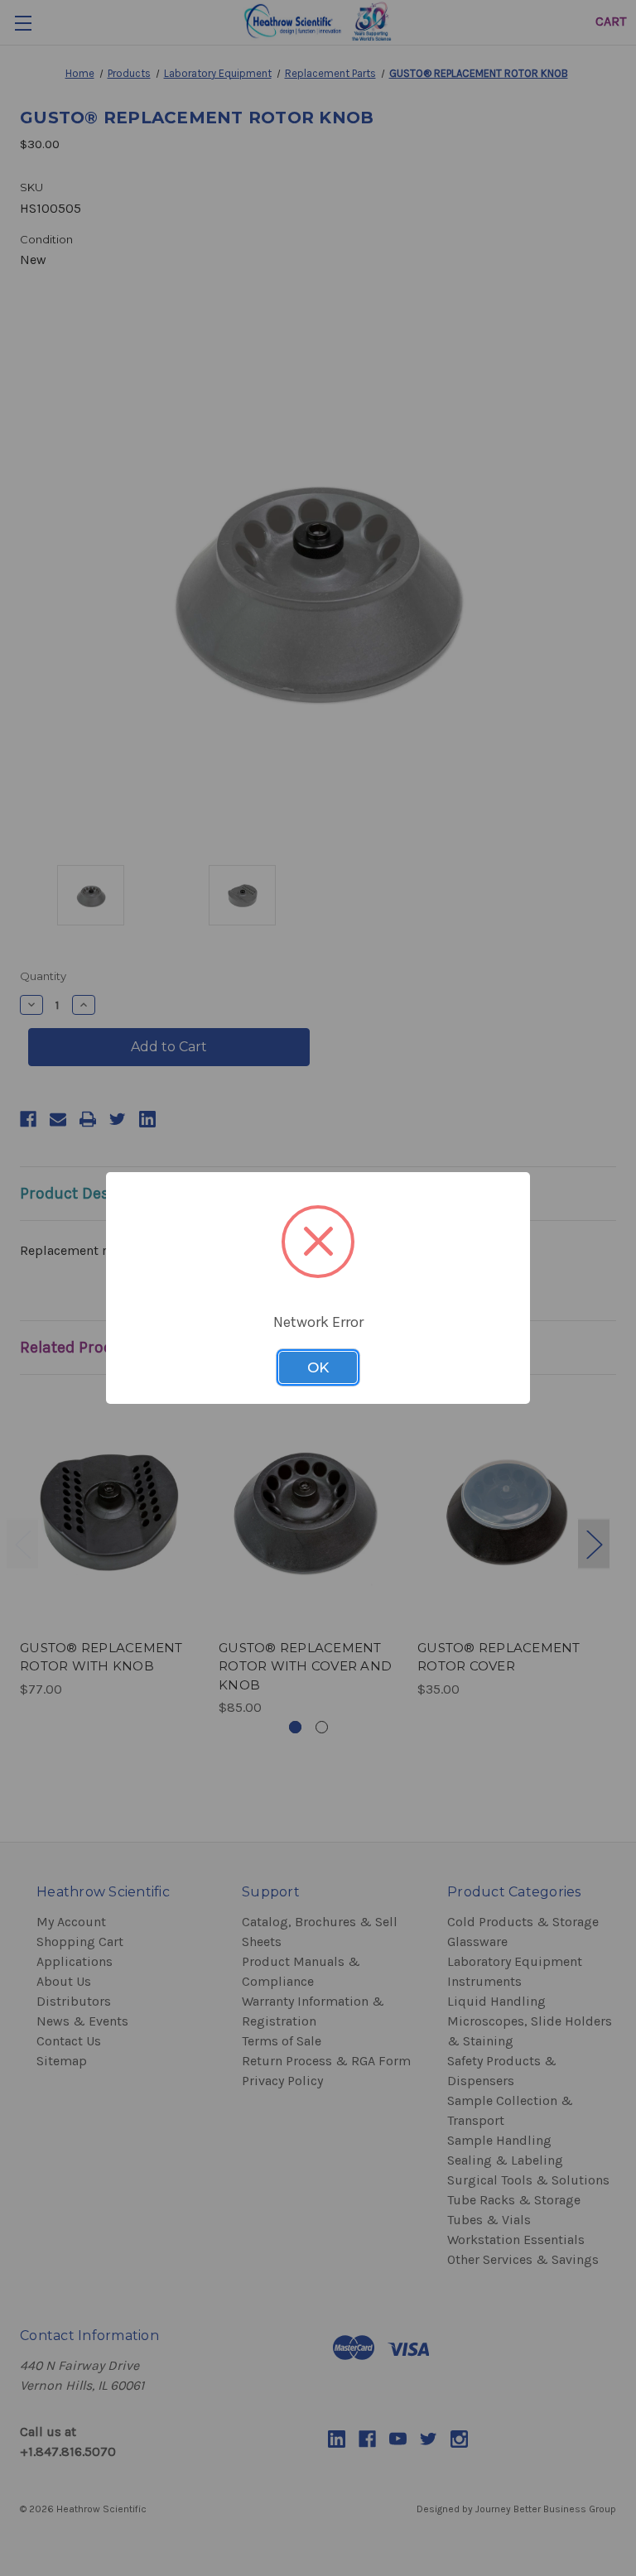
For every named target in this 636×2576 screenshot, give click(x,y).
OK (318, 1367)
